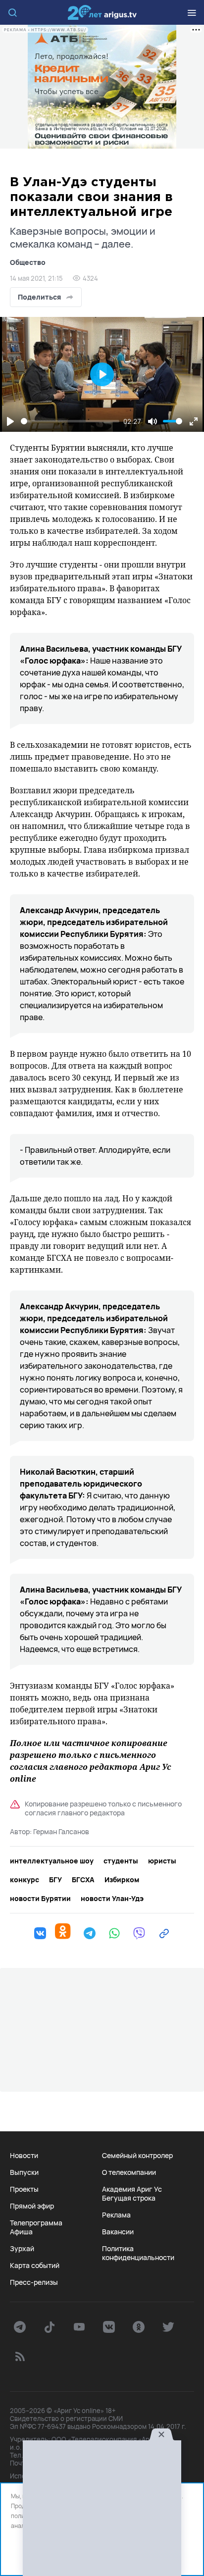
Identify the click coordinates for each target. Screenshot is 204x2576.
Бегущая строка (129, 2198)
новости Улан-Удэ (112, 1899)
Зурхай (22, 2249)
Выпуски (24, 2172)
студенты (121, 1861)
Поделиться (39, 297)
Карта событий (35, 2266)
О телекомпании (129, 2172)
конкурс (25, 1880)
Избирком (122, 1880)
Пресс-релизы (34, 2282)
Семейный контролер (137, 2156)
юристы (162, 1861)
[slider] (70, 421)
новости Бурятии (40, 1899)
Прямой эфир (32, 2206)
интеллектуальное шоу (52, 1861)
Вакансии (118, 2232)
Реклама (116, 2215)
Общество (28, 262)
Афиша (21, 2232)
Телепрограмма (36, 2223)
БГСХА (83, 1880)
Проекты (24, 2189)
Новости (24, 2156)
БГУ (55, 1880)
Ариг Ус (102, 12)
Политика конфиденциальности (138, 2253)
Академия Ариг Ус (132, 2189)
